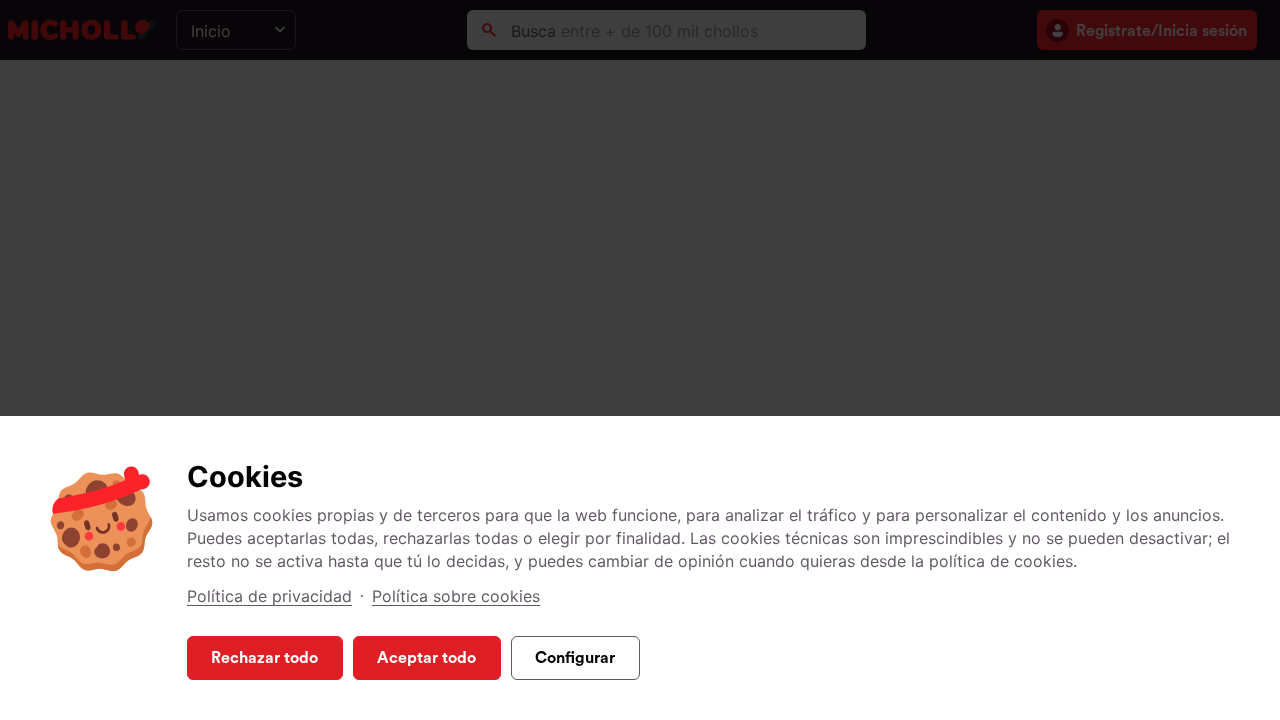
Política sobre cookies (456, 596)
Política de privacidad (269, 596)
